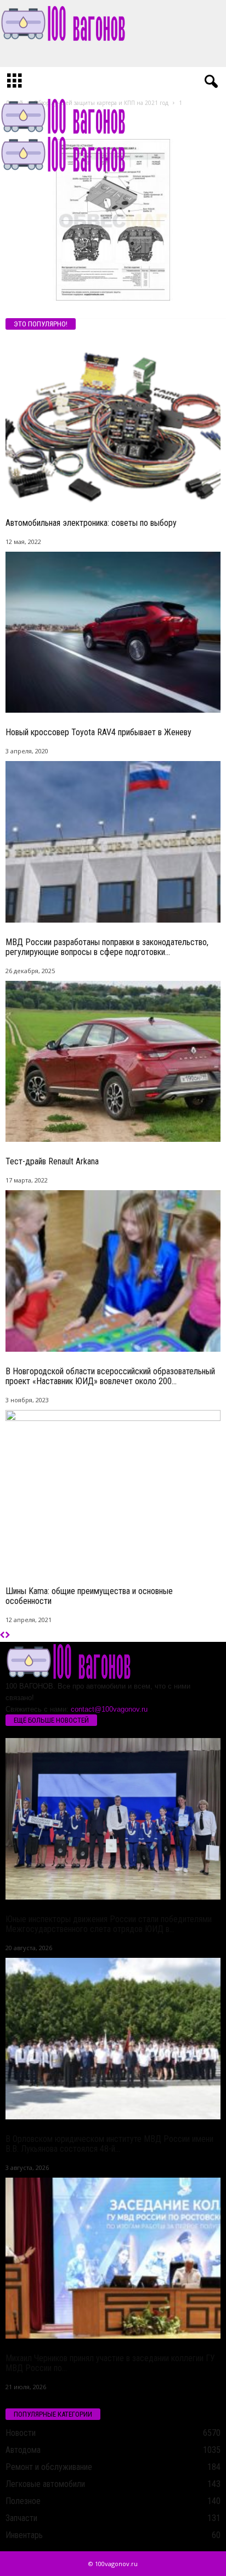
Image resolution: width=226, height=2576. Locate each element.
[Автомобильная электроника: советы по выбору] (113, 422)
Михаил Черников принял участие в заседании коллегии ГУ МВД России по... (110, 2363)
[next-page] (7, 1636)
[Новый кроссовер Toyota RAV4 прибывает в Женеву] (113, 632)
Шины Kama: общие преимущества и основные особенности (89, 1596)
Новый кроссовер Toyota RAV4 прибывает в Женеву (98, 732)
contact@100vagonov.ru (109, 1709)
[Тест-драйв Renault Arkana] (113, 1061)
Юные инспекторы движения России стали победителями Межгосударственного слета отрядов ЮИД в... (109, 1924)
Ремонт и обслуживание (49, 2467)
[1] (113, 220)
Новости (21, 2433)
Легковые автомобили (45, 2484)
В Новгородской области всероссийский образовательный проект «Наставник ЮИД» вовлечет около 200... (110, 1376)
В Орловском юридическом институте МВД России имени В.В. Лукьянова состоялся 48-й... (109, 2144)
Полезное (23, 2501)
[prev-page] (2, 1636)
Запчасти (21, 2518)
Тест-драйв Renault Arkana (52, 1161)
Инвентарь (24, 2535)
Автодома (23, 2450)
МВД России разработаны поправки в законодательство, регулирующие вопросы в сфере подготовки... (107, 947)
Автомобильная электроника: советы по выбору (91, 523)
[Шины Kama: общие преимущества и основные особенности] (113, 1491)
